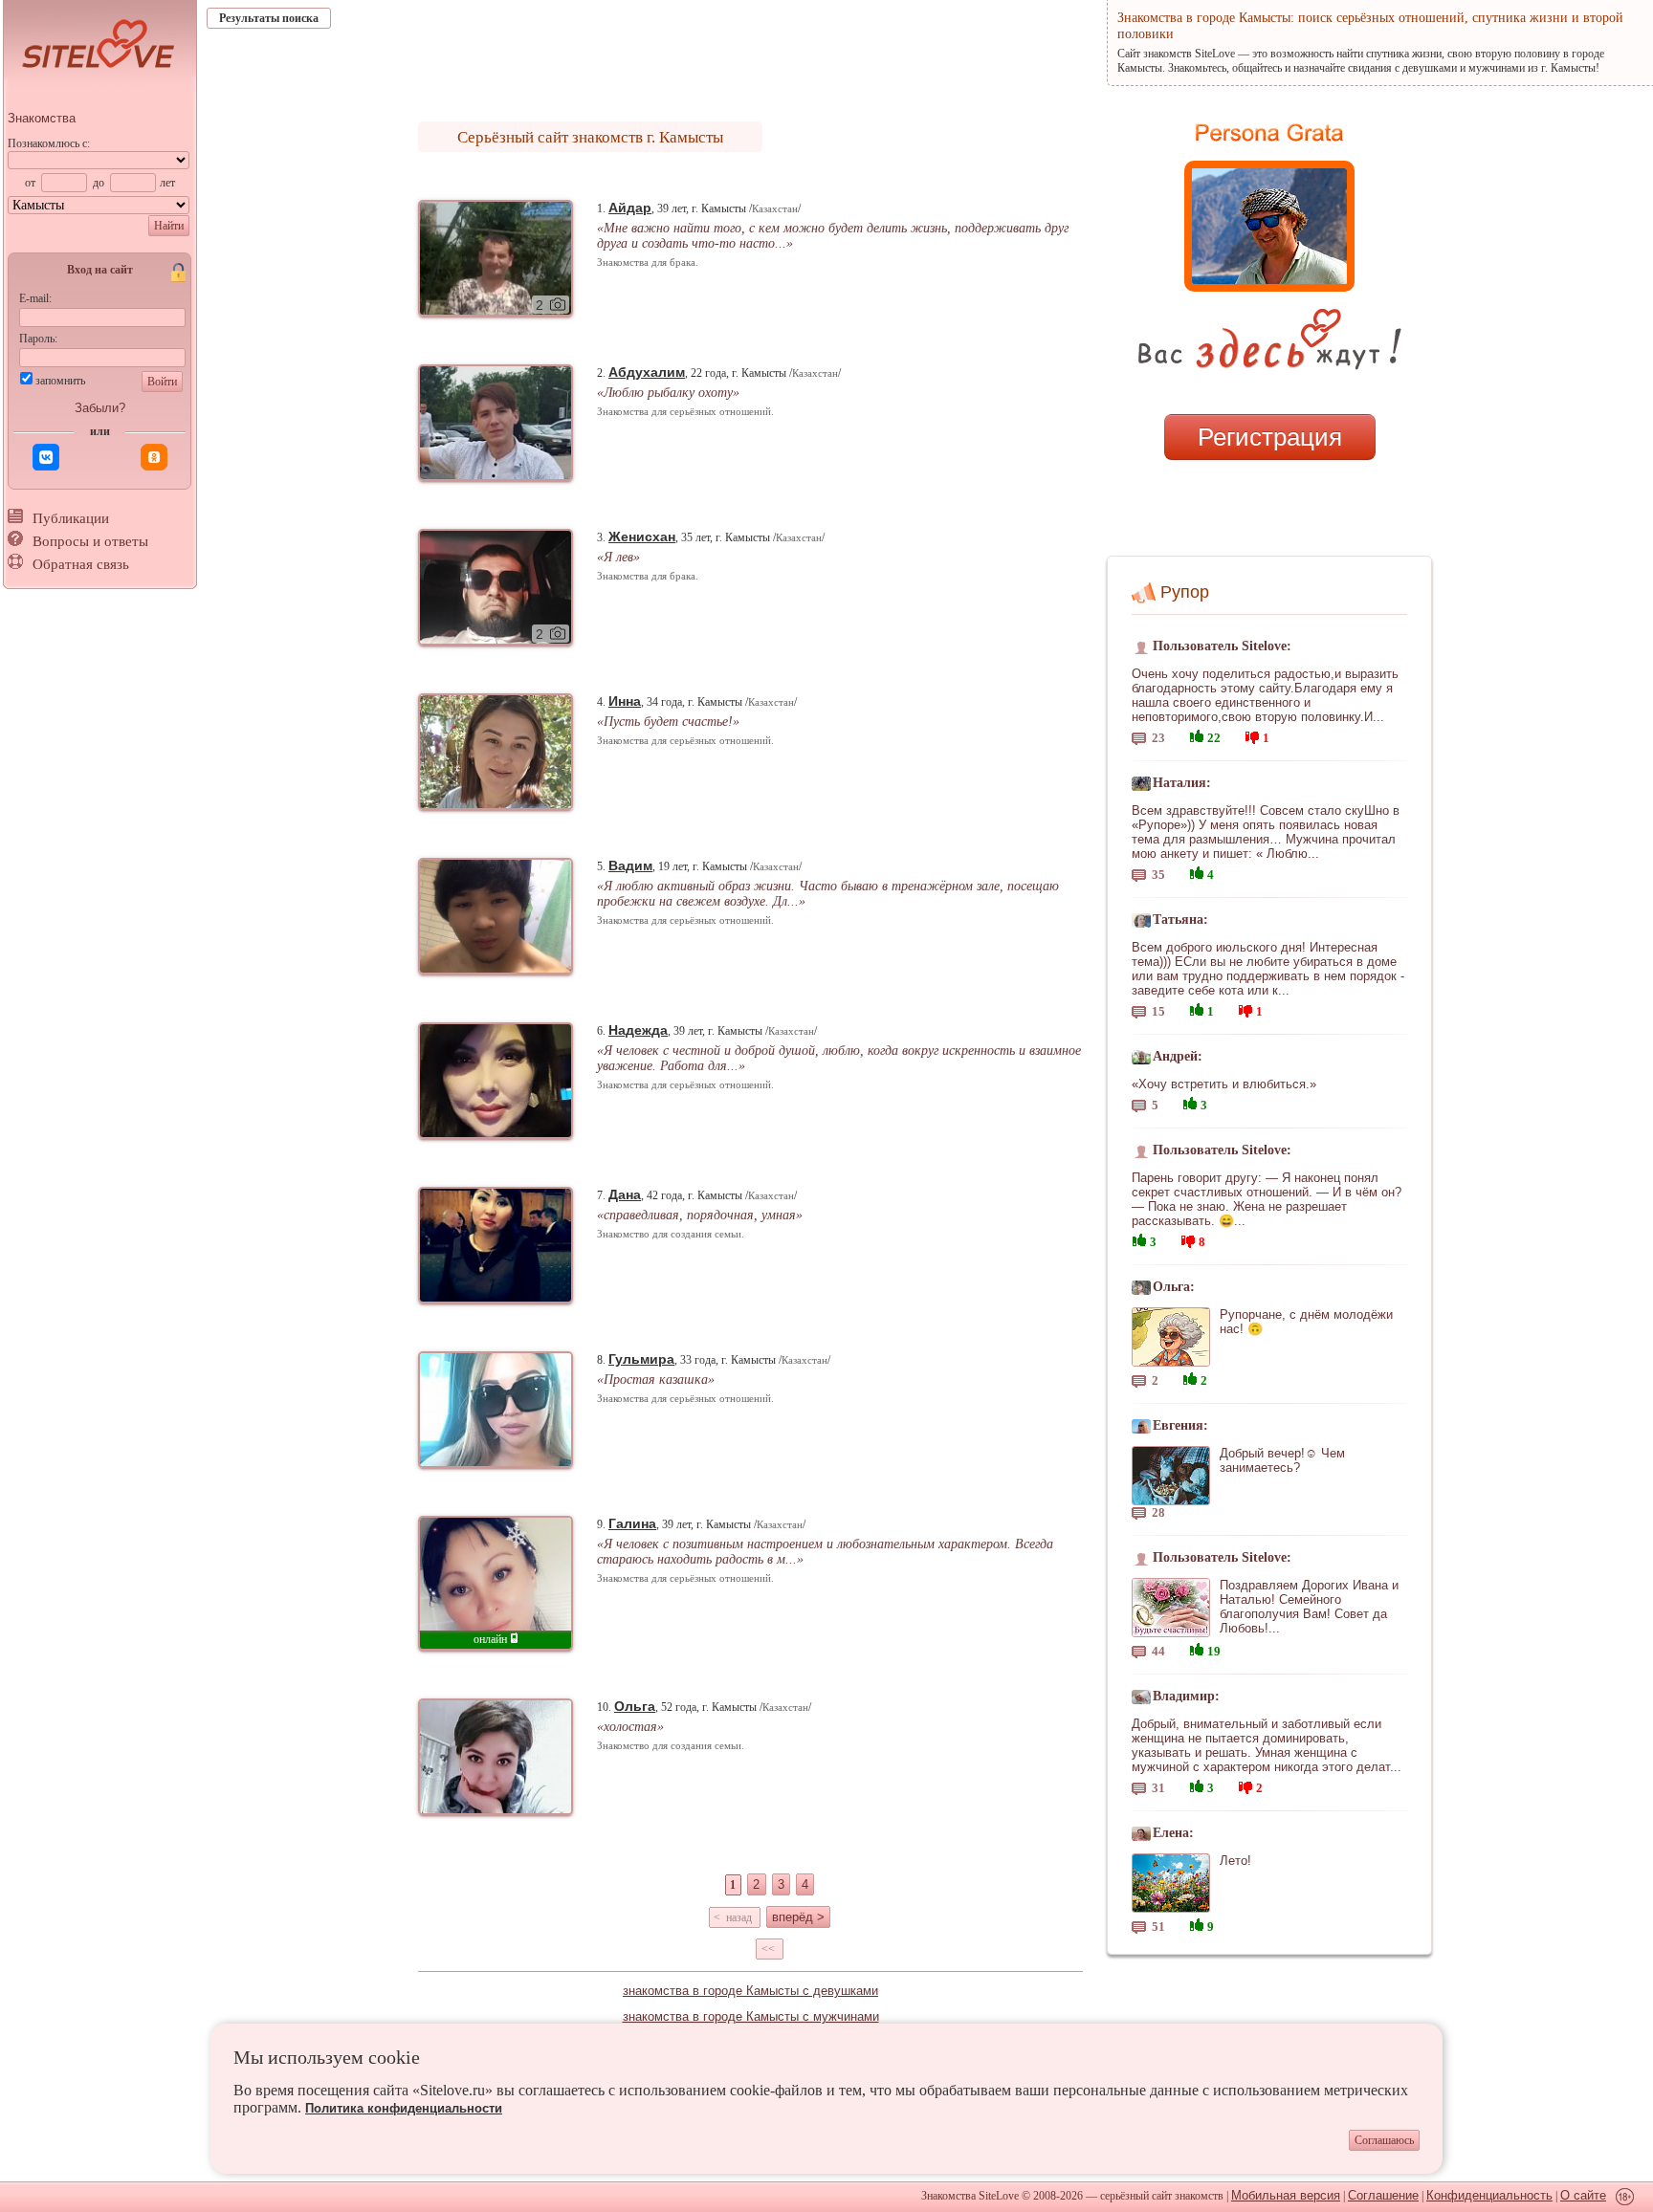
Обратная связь (81, 564)
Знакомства (42, 118)
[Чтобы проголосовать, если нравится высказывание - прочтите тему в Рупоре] (1197, 734)
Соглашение (1383, 2195)
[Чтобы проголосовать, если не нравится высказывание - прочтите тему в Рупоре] (1252, 735)
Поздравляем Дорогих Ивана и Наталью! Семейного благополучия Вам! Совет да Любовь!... (1309, 1607)
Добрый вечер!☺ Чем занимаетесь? (1282, 1460)
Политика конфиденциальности (404, 2108)
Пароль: (38, 339)
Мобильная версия (1286, 2195)
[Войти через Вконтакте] (46, 457)
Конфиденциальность (1489, 2195)
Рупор (1185, 592)
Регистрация (1270, 437)
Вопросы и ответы (90, 541)
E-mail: (35, 298)
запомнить (60, 381)
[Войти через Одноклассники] (154, 457)
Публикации (71, 518)
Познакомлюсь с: (49, 143)
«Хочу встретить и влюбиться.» (1224, 1084)
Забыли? (100, 408)
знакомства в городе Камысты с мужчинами (751, 2016)
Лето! (1235, 1861)
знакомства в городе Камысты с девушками (750, 1991)
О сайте (1583, 2195)
